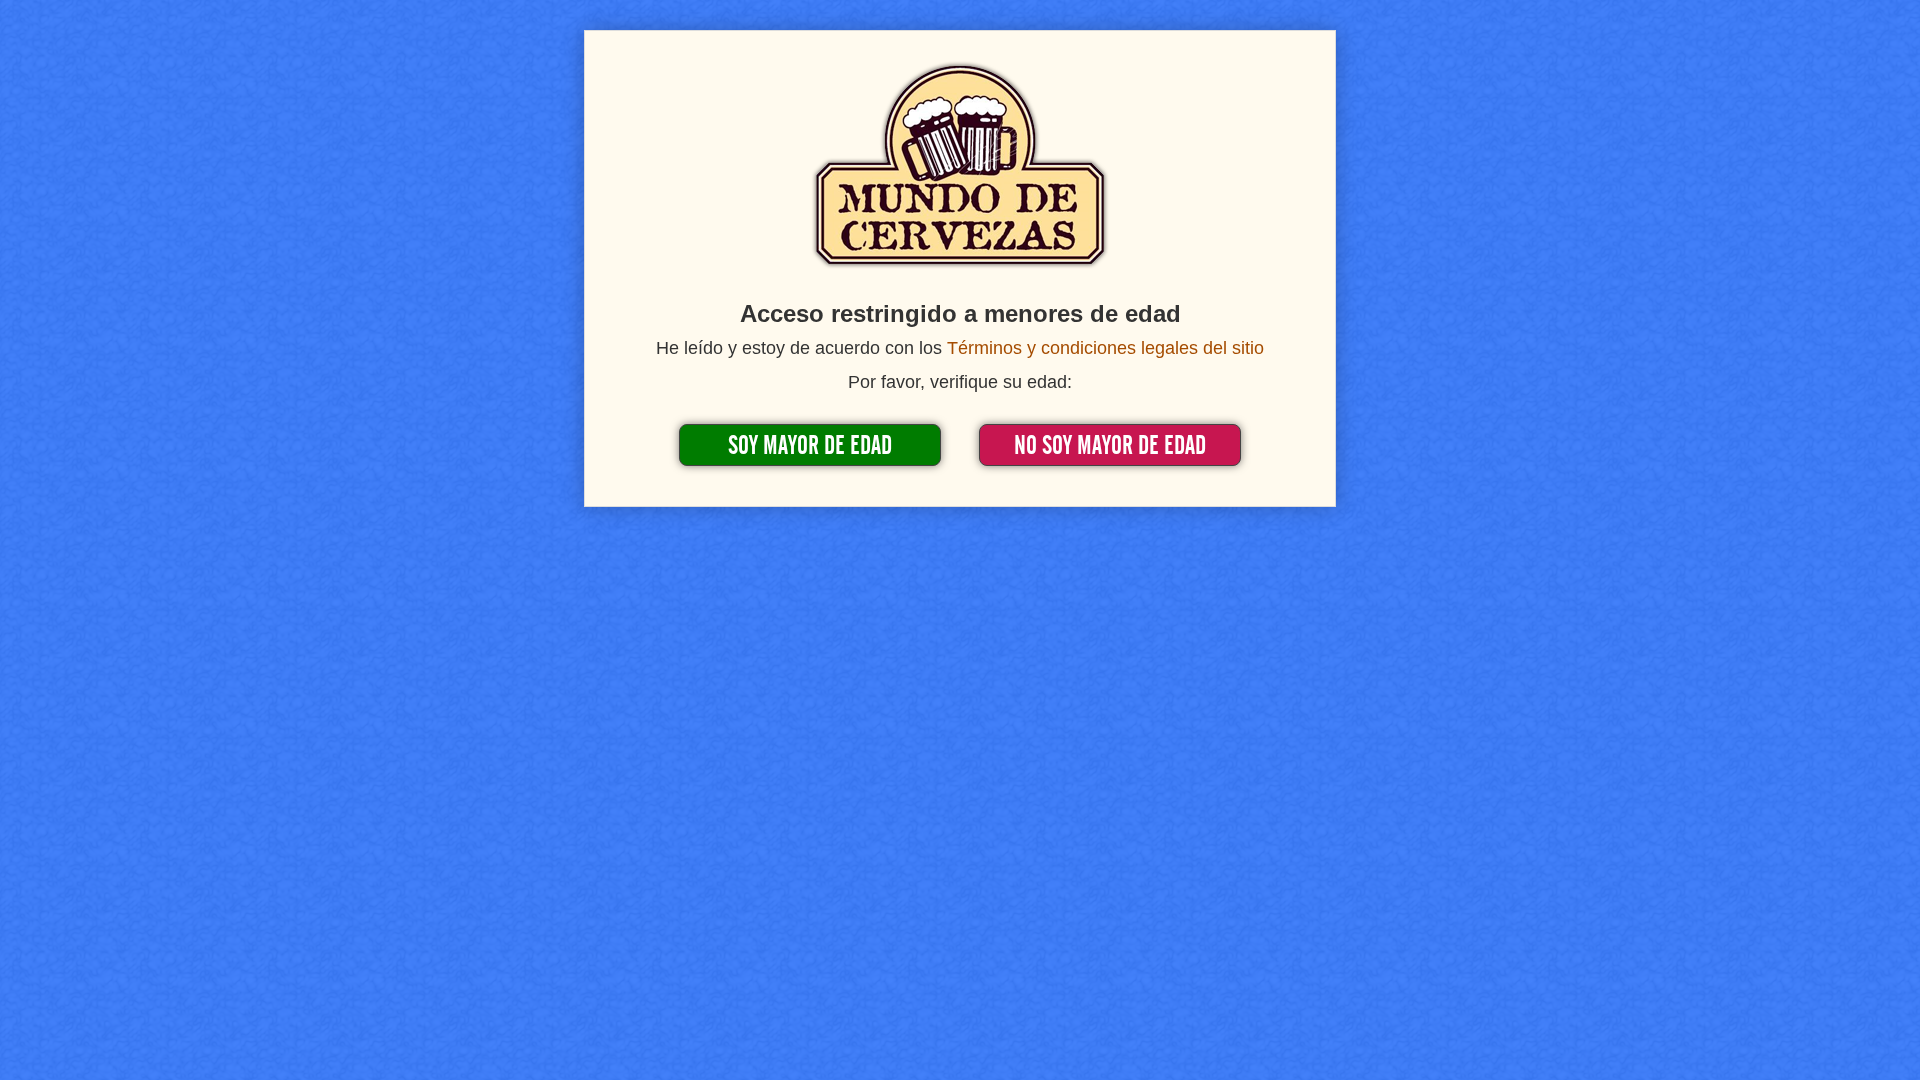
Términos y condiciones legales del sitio (1105, 348)
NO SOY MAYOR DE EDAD (1110, 446)
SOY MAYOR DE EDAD (810, 446)
